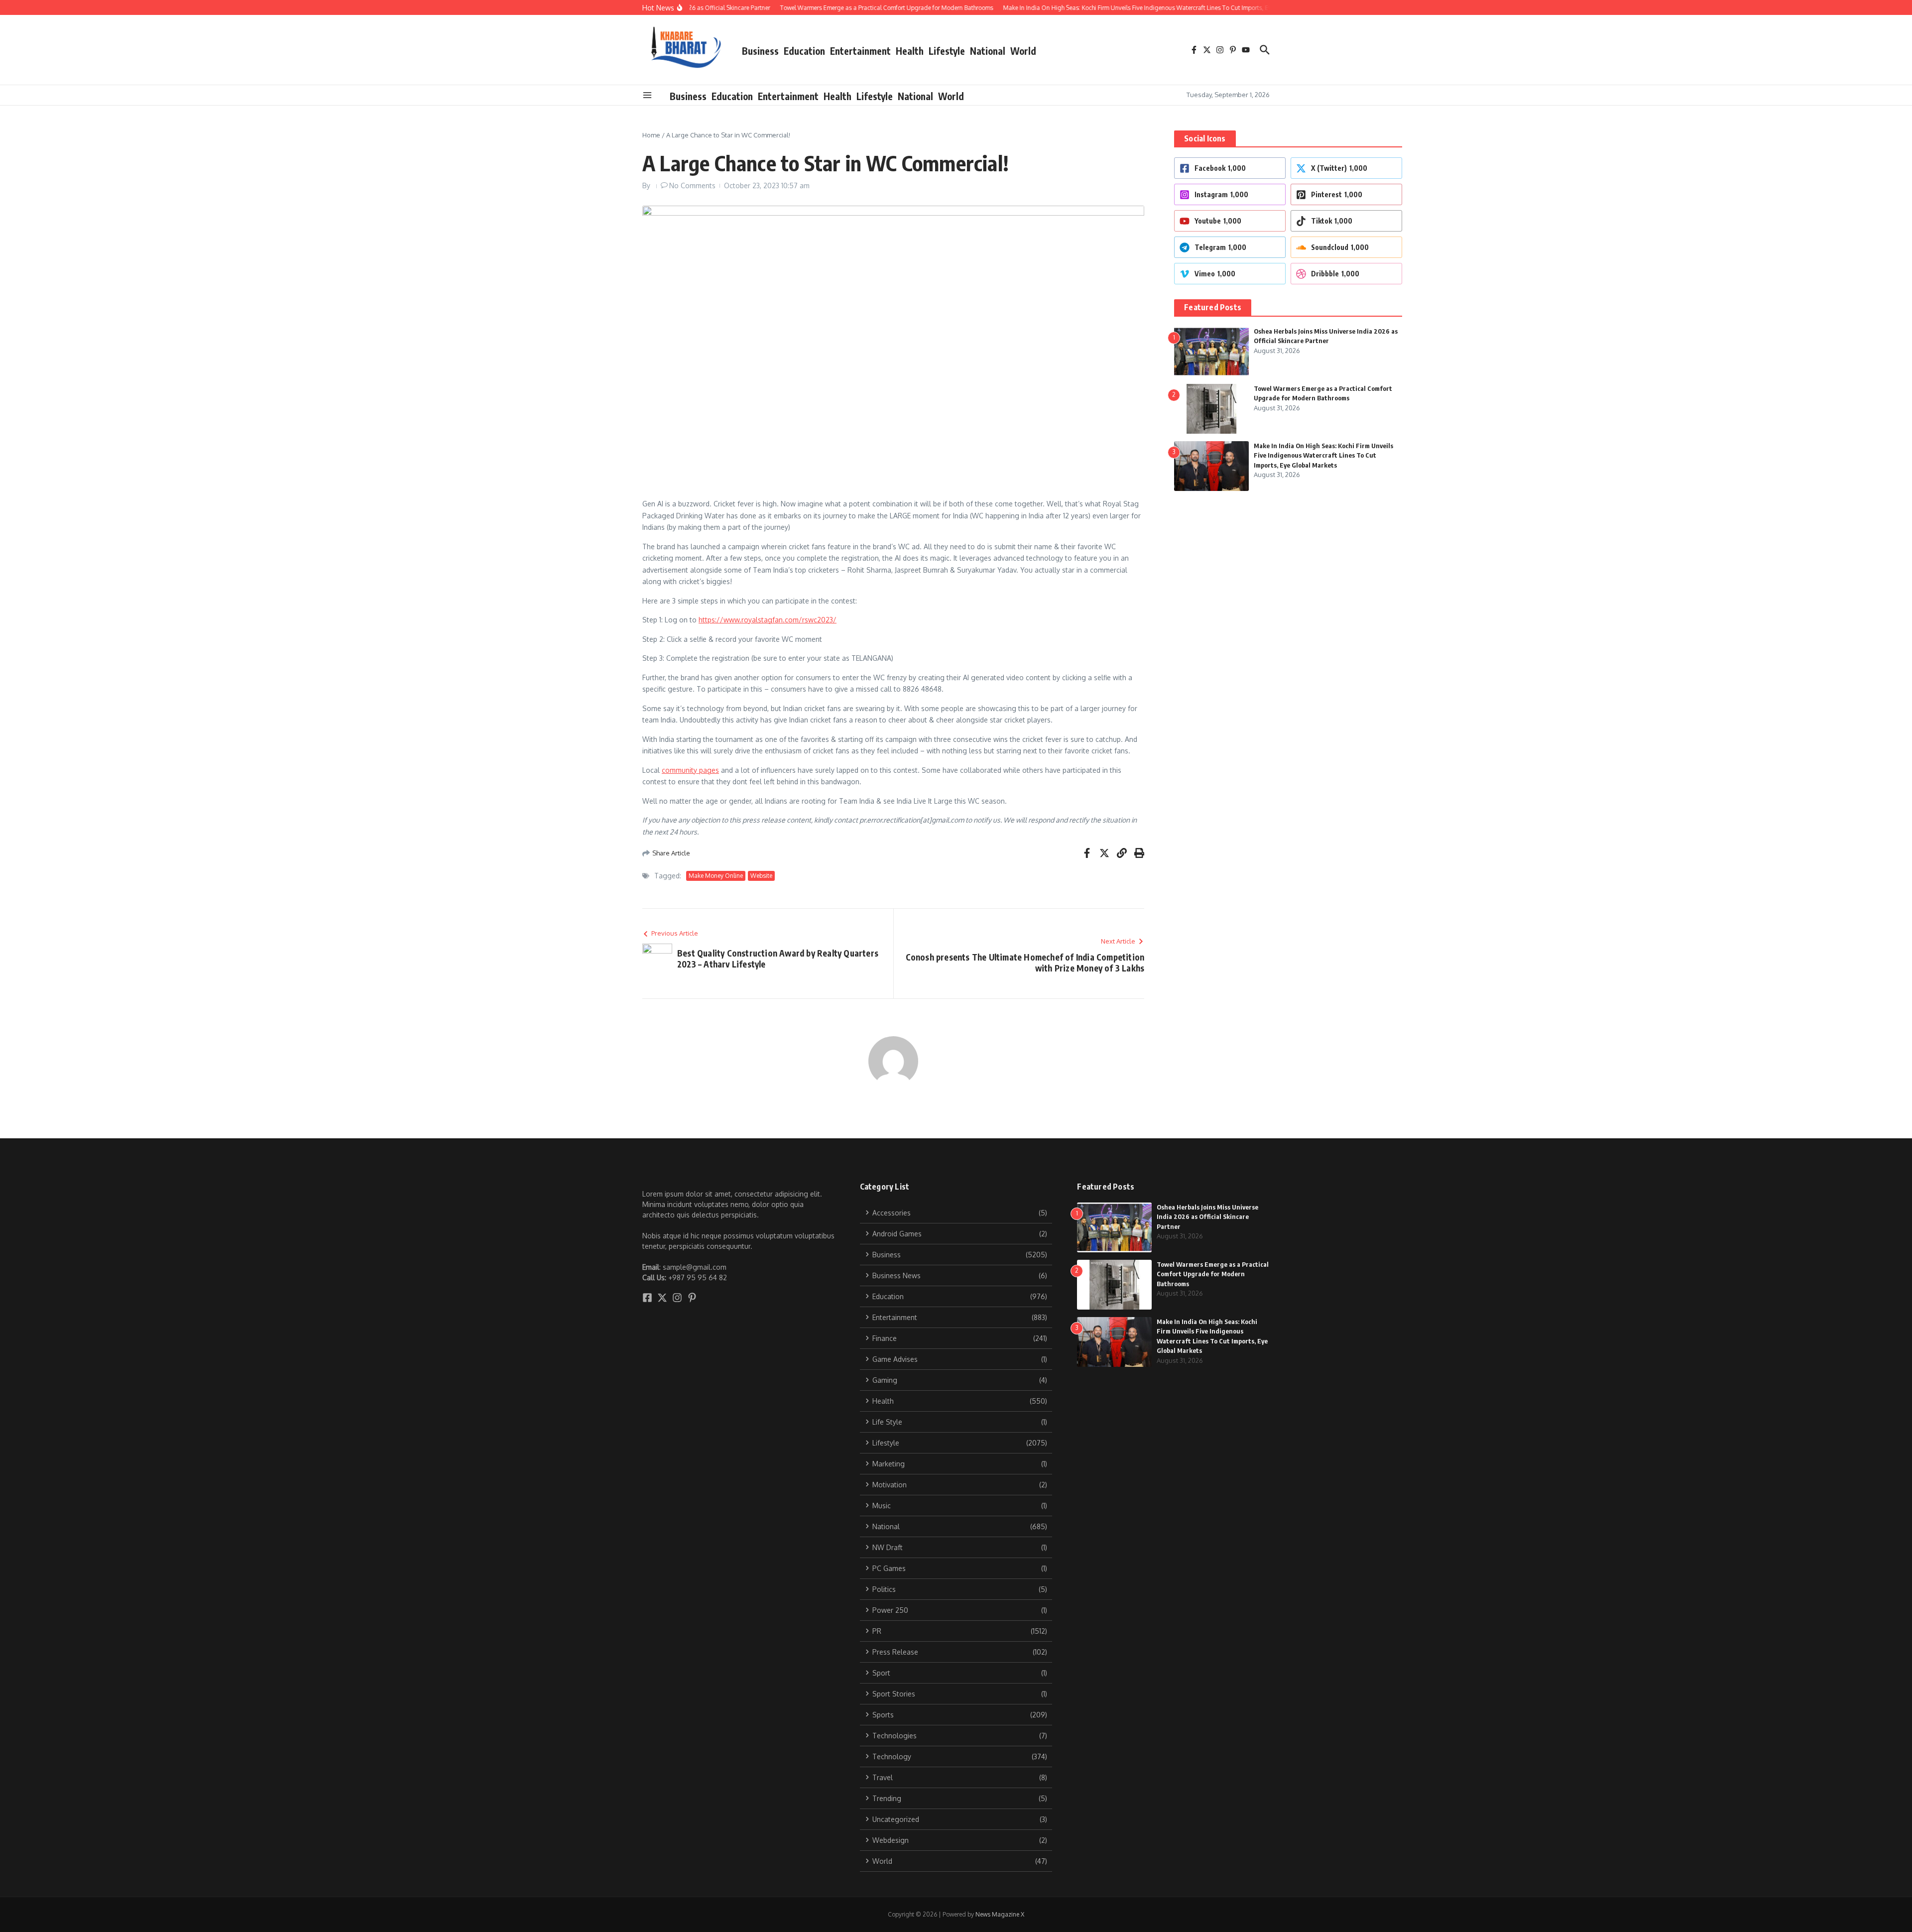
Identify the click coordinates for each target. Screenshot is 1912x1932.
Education (804, 51)
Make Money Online (716, 876)
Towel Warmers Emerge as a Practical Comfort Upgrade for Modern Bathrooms (1213, 1274)
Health (910, 51)
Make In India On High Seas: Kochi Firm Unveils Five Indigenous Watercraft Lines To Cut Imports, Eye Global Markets (1323, 455)
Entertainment (860, 51)
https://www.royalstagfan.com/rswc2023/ (768, 620)
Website (761, 876)
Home (651, 135)
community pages (690, 770)
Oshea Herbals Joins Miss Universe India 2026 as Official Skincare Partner (1207, 1217)
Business (760, 51)
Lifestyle (947, 51)
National (988, 51)
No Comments (692, 185)
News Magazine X (1000, 1914)
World (1023, 51)
